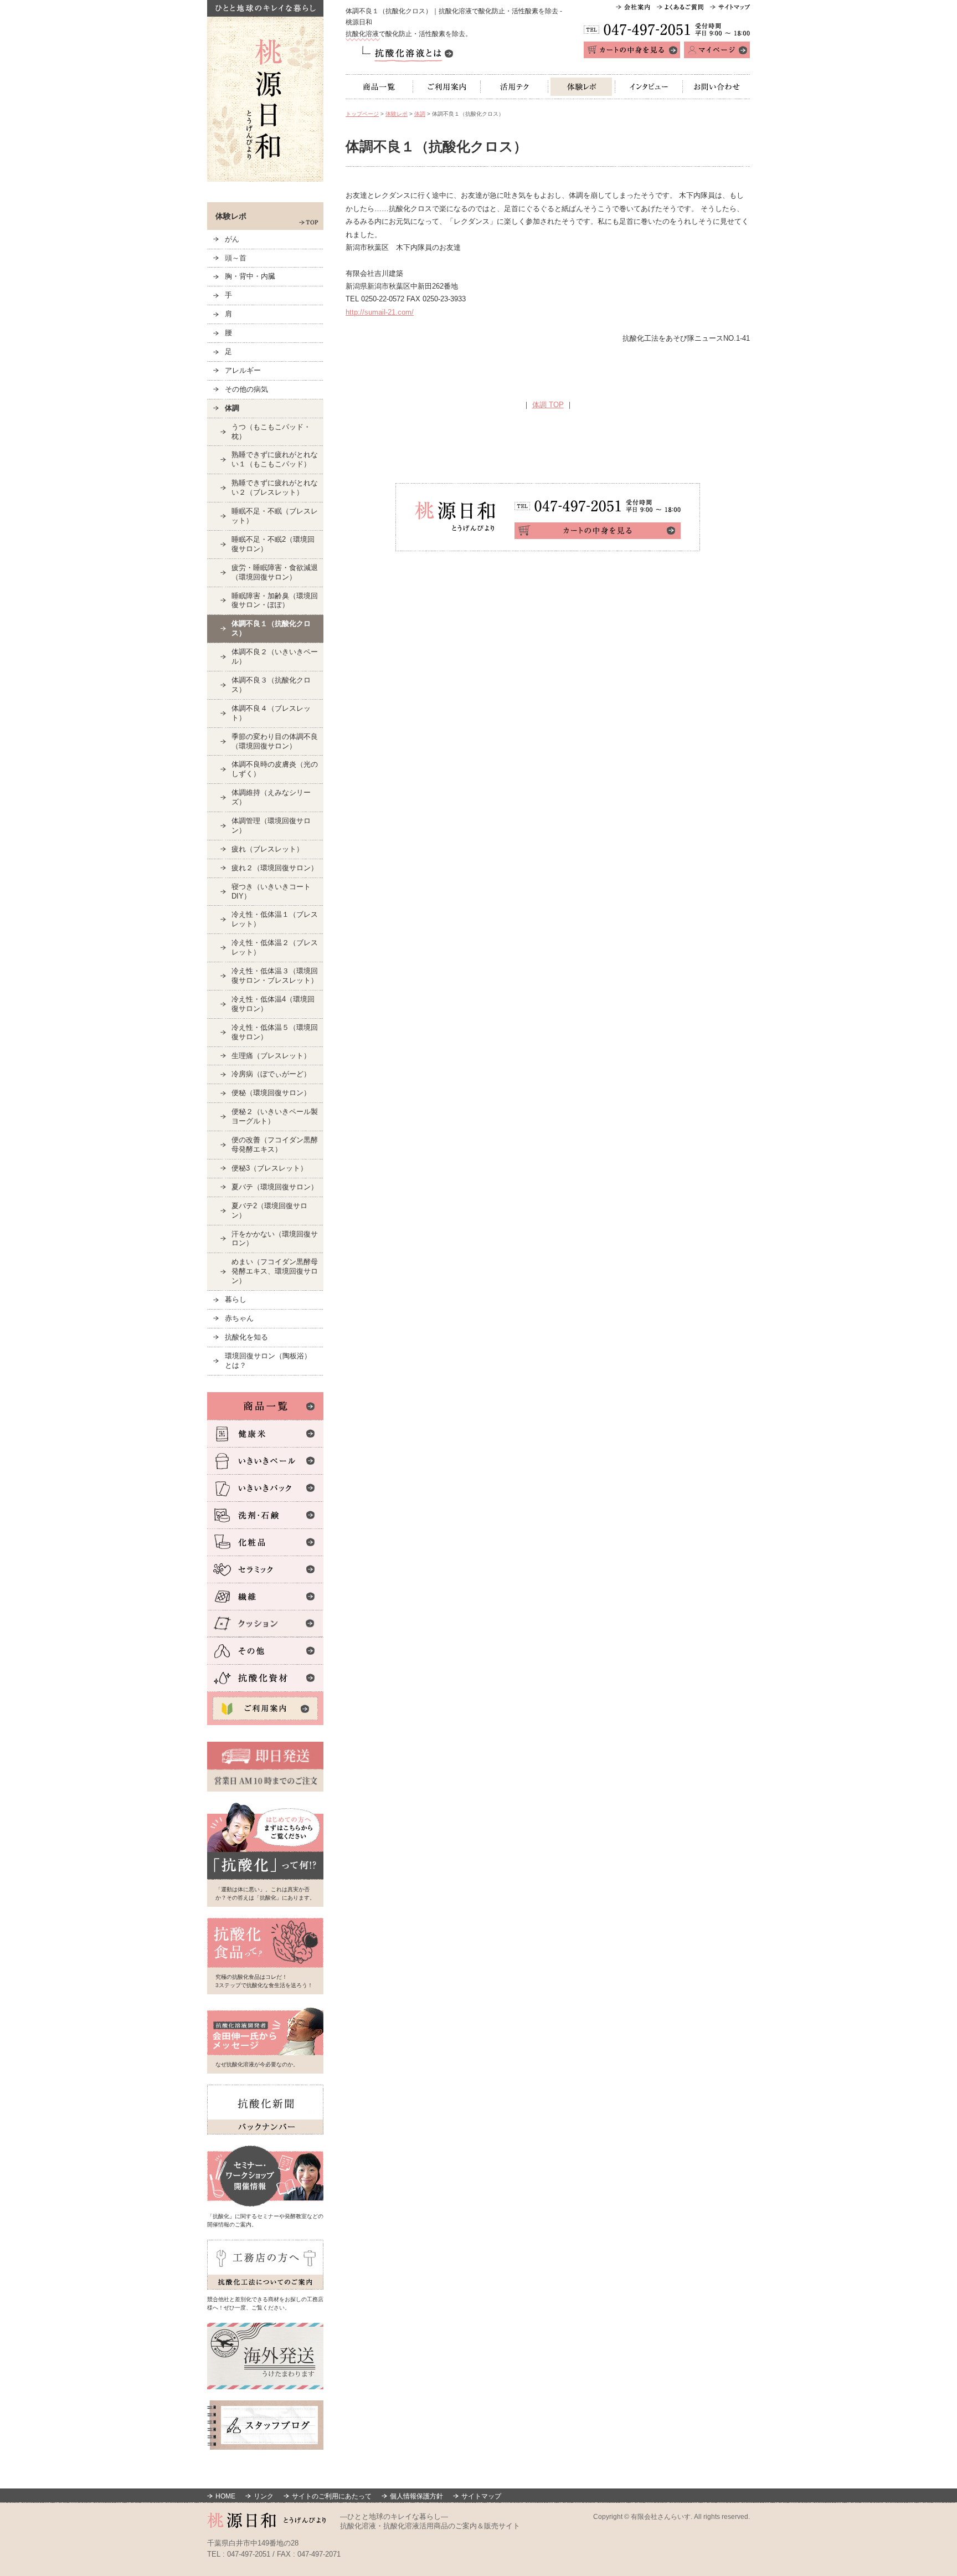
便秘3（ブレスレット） (269, 1168)
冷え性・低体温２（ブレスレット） (275, 947)
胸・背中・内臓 (250, 276)
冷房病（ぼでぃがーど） (271, 1074)
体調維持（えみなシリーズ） (271, 797)
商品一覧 (379, 87)
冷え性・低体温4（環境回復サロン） (273, 1004)
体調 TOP (548, 405)
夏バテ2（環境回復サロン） (269, 1210)
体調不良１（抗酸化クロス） (271, 628)
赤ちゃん (239, 1318)
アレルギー (243, 370)
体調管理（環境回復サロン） (271, 825)
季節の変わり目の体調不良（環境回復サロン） (275, 741)
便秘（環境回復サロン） (271, 1093)
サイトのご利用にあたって (332, 2496)
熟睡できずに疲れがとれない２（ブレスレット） (275, 488)
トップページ (362, 114)
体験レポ (582, 87)
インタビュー (649, 87)
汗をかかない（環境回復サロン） (275, 1239)
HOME (225, 2496)
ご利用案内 (447, 87)
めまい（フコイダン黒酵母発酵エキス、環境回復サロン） (275, 1271)
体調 (420, 114)
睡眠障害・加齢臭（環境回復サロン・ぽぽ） (275, 601)
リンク (264, 2496)
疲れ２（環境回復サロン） (275, 868)
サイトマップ (481, 2496)
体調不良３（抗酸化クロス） (271, 685)
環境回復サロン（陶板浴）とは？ (268, 1361)
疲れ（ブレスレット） (267, 849)
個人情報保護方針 (416, 2496)
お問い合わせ (716, 87)
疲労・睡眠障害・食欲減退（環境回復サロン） (275, 572)
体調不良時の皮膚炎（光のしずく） (275, 769)
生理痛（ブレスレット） (271, 1056)
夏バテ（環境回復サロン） (275, 1187)
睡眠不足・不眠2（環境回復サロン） (273, 544)
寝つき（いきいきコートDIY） (271, 891)
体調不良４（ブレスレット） (271, 713)
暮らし (236, 1299)
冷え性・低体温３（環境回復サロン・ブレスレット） (275, 976)
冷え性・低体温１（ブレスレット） (275, 919)
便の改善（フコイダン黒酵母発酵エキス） (275, 1145)
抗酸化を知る (246, 1337)
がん (232, 239)
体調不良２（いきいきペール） (275, 656)
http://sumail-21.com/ (380, 312)
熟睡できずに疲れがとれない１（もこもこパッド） (275, 459)
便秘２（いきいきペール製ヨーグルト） (275, 1116)
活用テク (514, 87)
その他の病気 (246, 389)
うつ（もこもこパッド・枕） (271, 432)
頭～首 (236, 258)
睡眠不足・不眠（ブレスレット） (275, 516)
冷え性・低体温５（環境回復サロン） (275, 1032)
